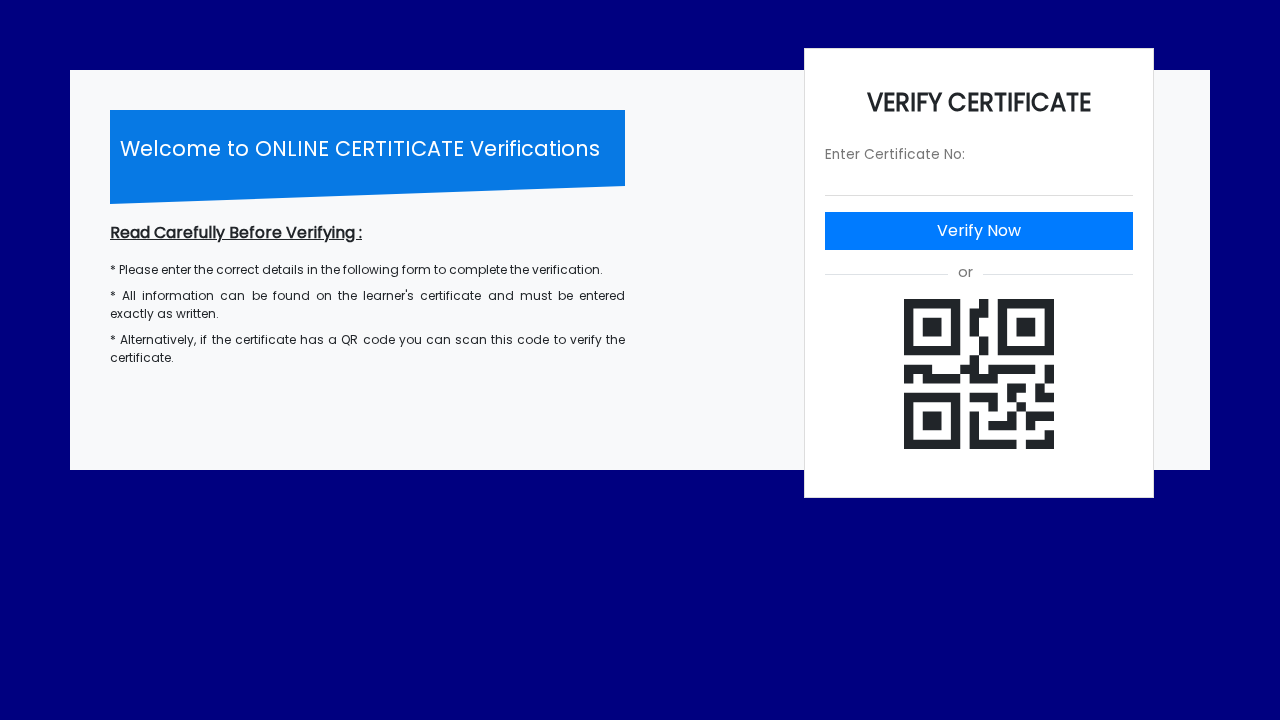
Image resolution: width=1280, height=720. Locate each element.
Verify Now (979, 230)
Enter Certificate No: (895, 154)
